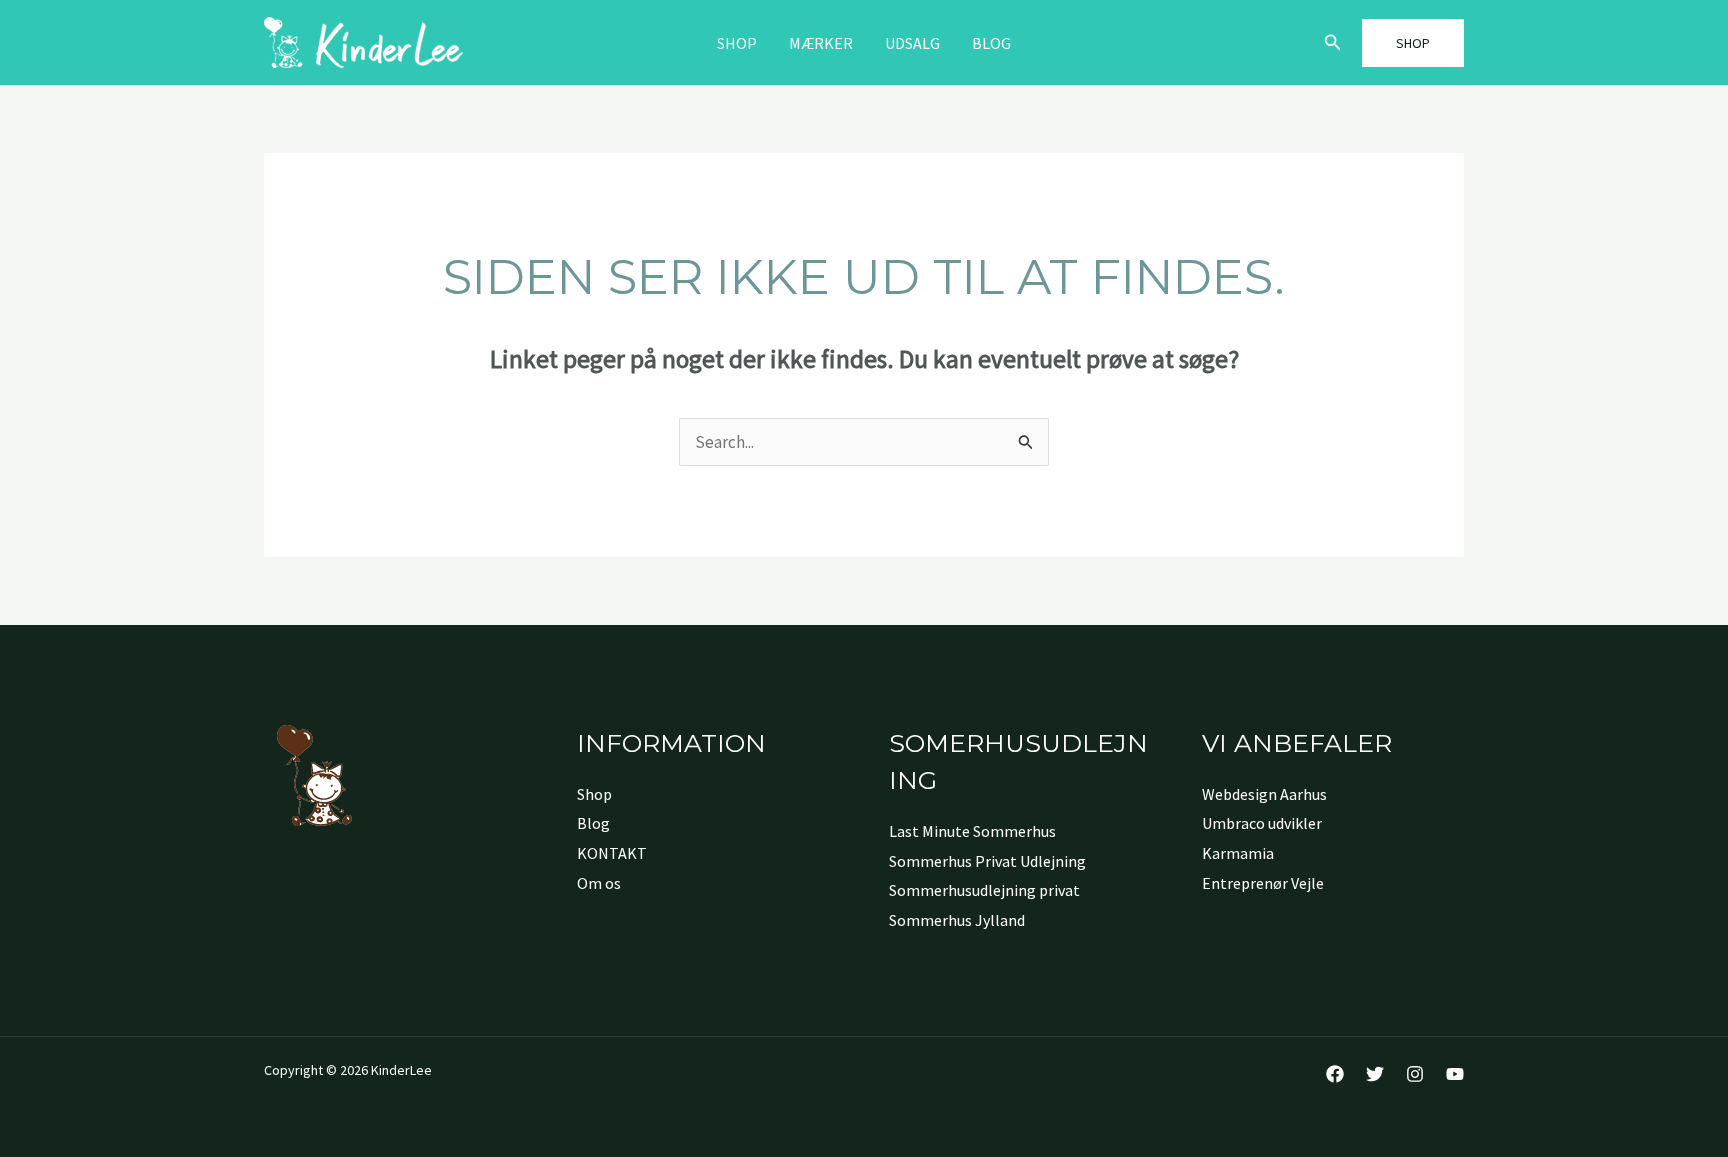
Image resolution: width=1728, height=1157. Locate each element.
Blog (991, 43)
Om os (599, 883)
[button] (1333, 43)
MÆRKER (821, 43)
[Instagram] (1415, 1074)
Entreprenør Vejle (1263, 883)
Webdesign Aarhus (1264, 794)
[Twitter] (1375, 1074)
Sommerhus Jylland (957, 920)
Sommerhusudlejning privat (984, 890)
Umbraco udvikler (1262, 823)
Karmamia (1238, 853)
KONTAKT (612, 853)
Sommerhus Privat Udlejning (987, 861)
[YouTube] (1455, 1074)
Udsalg (912, 43)
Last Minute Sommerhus (972, 831)
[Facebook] (1335, 1074)
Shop (737, 43)
